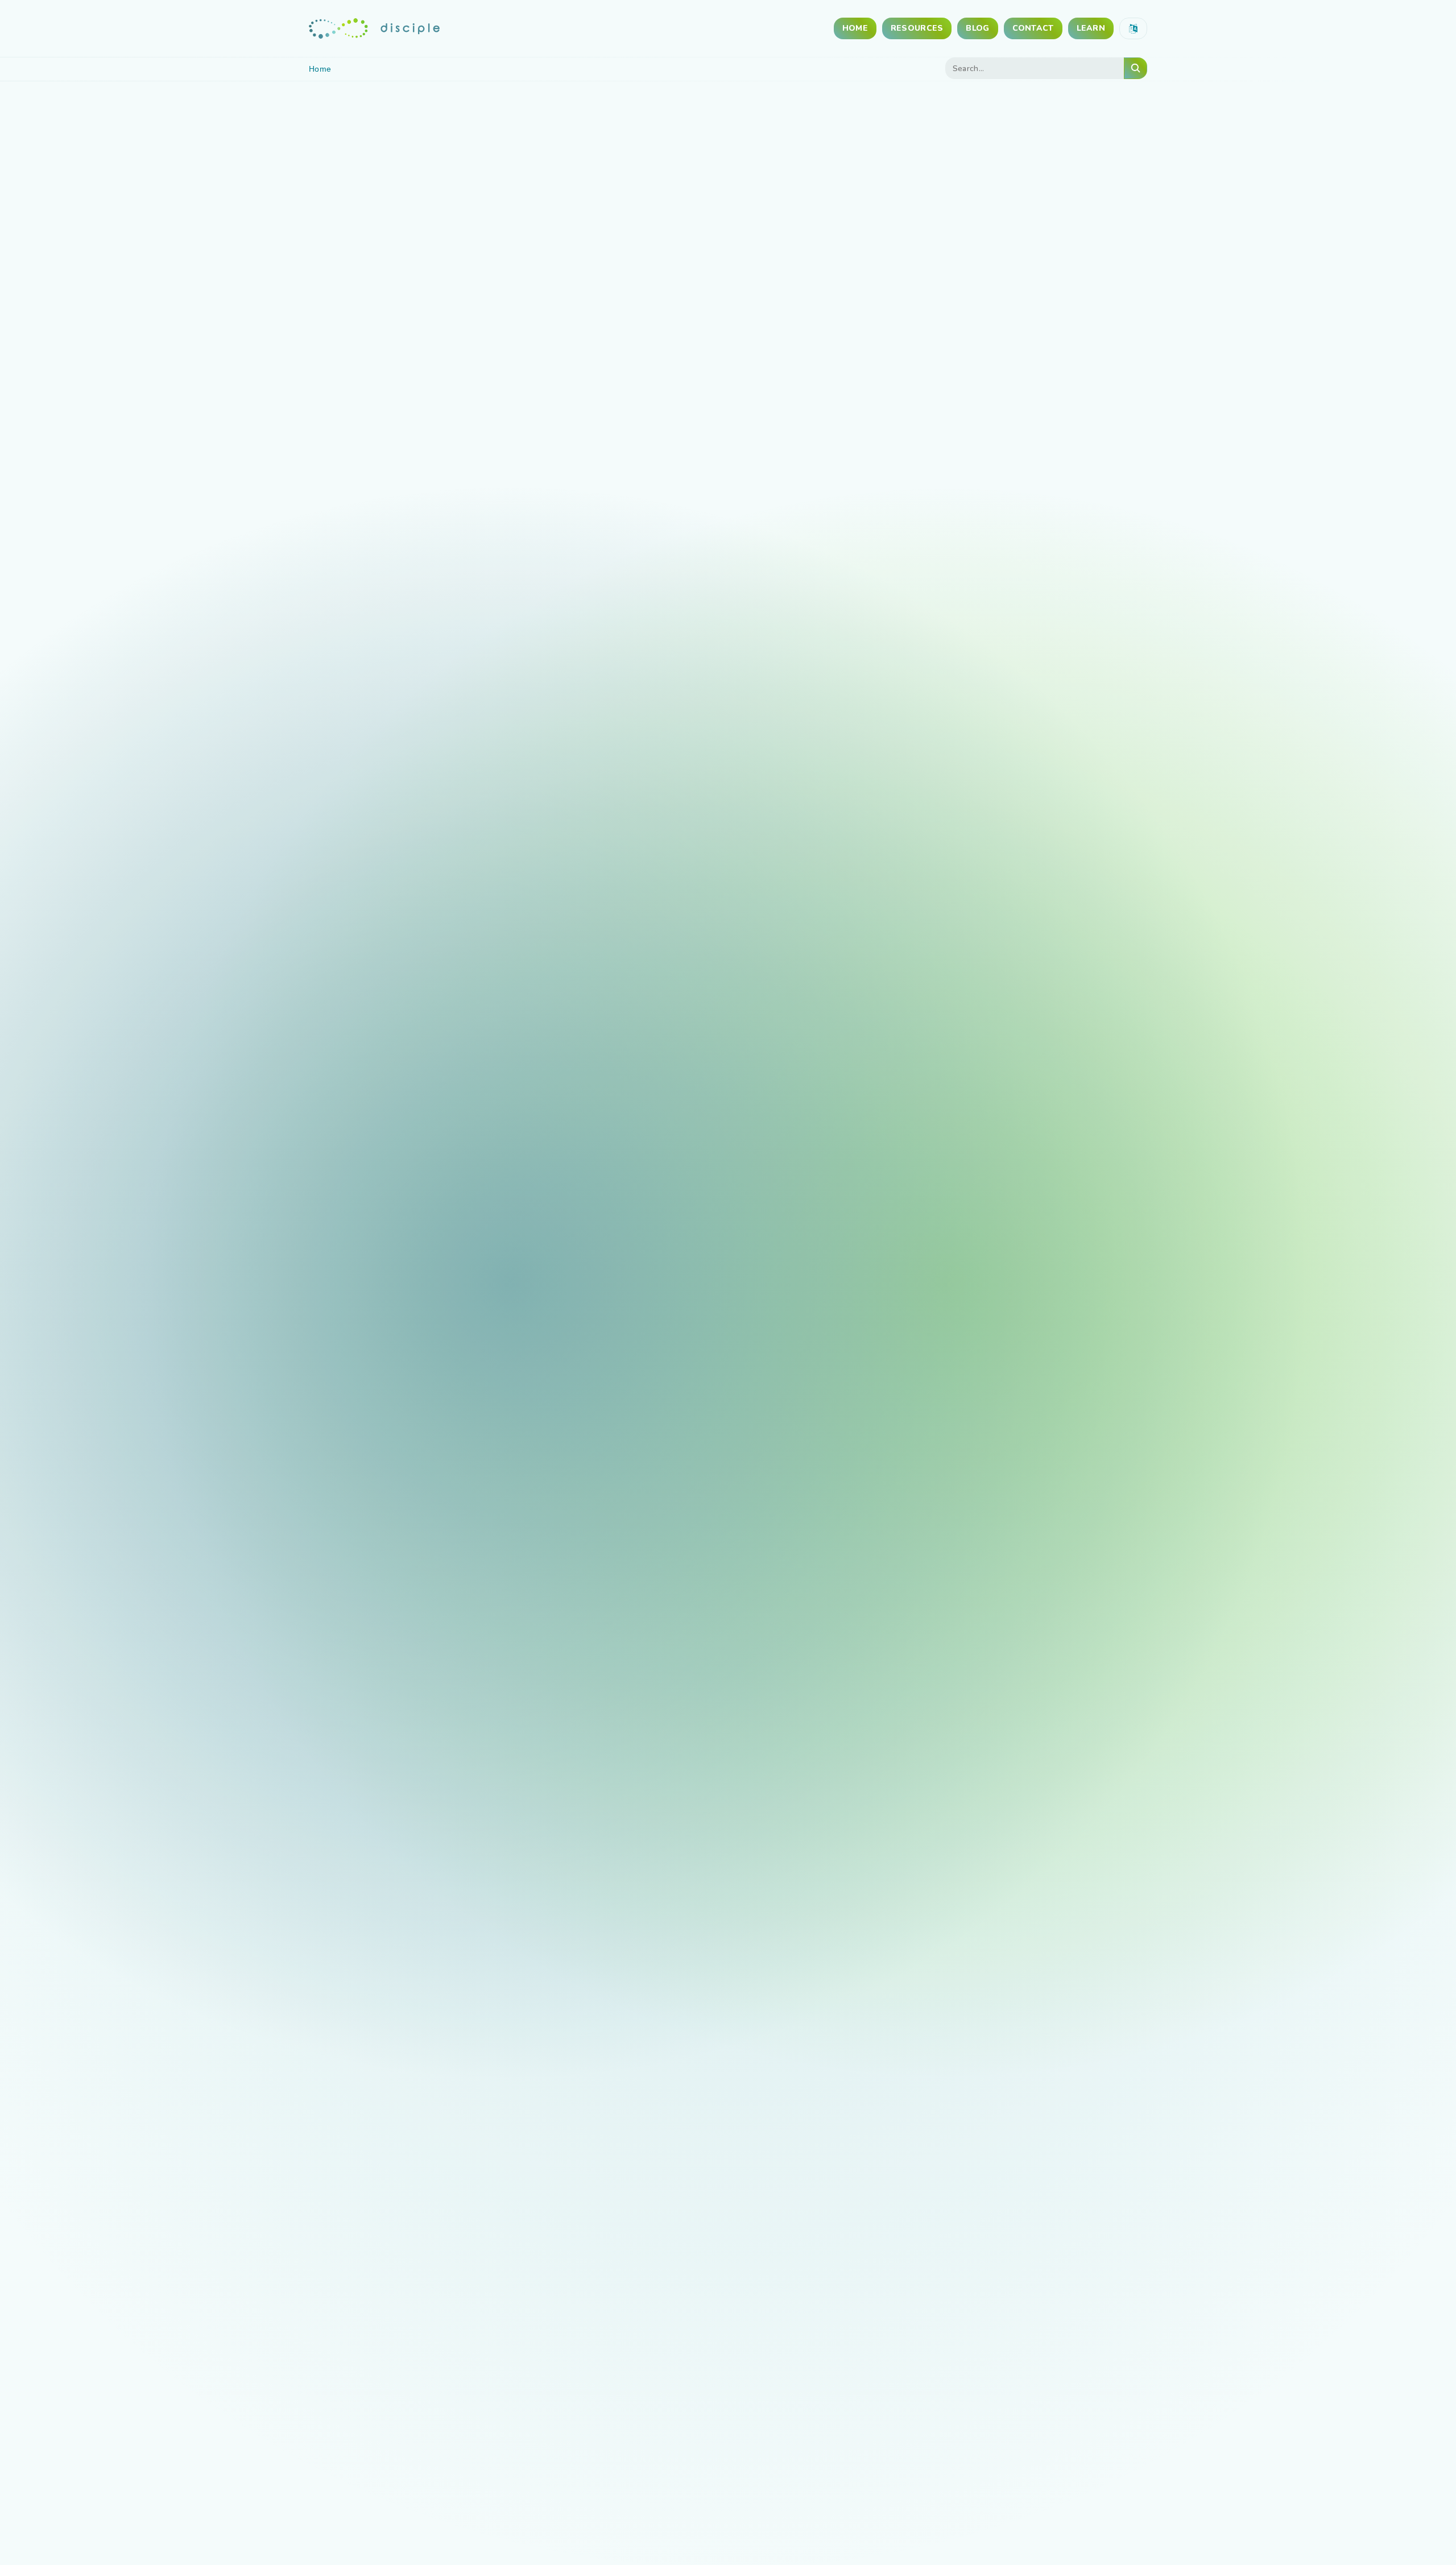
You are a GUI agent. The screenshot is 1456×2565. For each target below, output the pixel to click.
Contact (1033, 28)
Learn (1091, 28)
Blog (977, 28)
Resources (917, 28)
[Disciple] (374, 28)
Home (855, 28)
